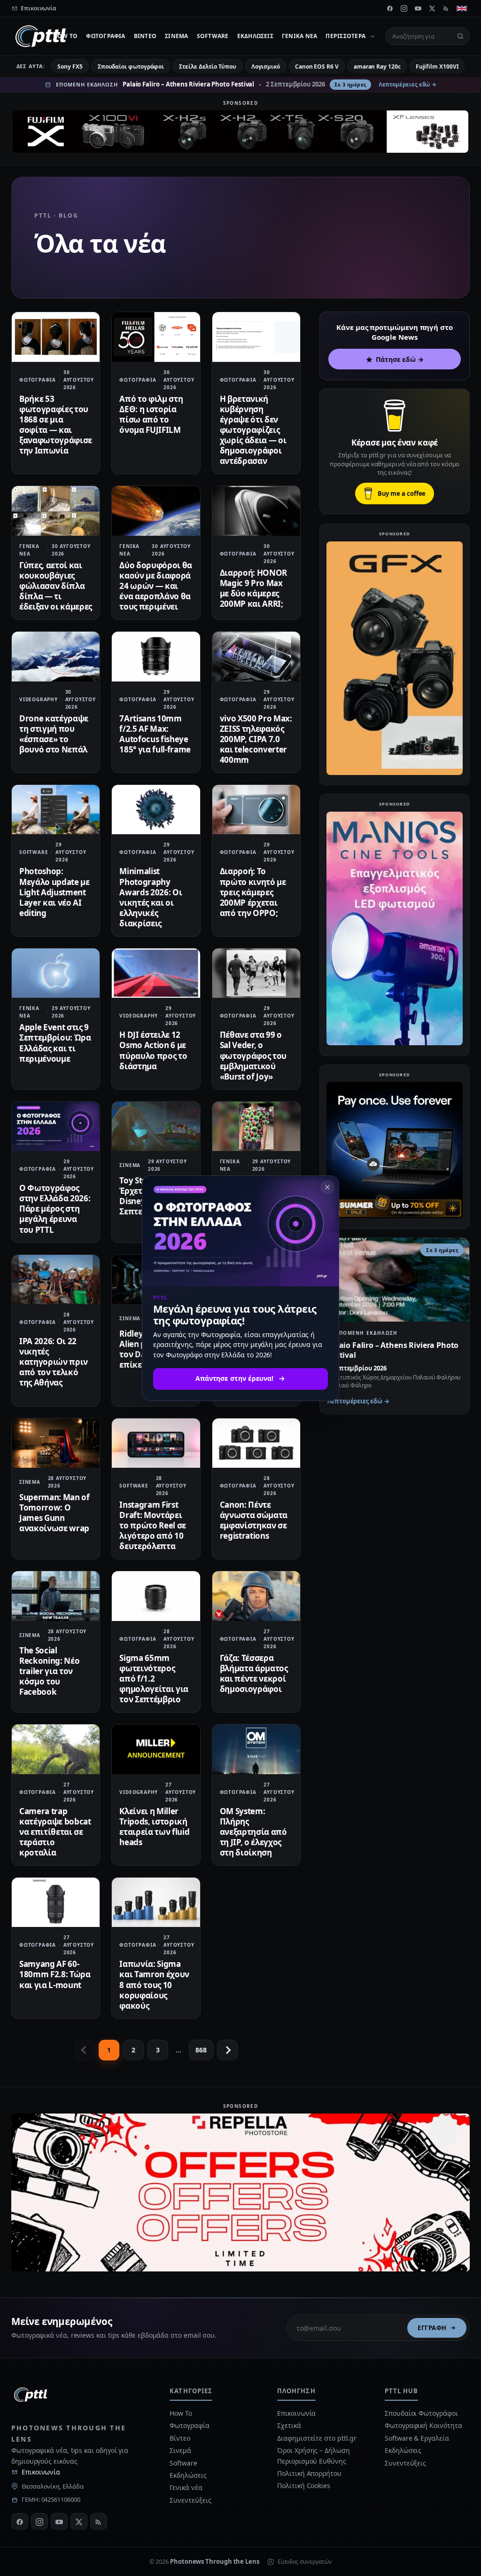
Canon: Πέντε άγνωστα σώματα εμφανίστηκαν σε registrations (254, 1520)
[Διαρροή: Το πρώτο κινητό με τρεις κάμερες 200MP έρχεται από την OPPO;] (256, 810)
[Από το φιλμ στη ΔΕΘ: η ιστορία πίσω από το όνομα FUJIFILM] (156, 337)
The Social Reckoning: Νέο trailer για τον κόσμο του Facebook (49, 1671)
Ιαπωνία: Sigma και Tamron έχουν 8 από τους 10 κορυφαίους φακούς (154, 1985)
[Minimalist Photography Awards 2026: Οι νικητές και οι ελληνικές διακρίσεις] (156, 810)
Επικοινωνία (41, 2472)
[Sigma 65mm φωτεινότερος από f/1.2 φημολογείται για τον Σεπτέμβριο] (156, 1596)
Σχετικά (289, 2425)
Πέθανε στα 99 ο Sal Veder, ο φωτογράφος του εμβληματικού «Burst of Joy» (253, 1055)
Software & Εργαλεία (417, 2438)
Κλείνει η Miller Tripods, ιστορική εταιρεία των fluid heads (154, 1827)
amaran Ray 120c (377, 67)
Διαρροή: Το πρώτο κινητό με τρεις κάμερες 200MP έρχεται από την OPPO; (253, 892)
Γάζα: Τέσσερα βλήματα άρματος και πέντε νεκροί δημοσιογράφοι (254, 1673)
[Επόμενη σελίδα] (227, 2050)
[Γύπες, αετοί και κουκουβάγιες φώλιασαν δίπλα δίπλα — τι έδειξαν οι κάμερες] (56, 511)
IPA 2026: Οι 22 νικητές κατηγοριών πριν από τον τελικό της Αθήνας (54, 1362)
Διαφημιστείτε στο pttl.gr (317, 2438)
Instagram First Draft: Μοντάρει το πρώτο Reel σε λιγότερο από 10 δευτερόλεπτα (153, 1525)
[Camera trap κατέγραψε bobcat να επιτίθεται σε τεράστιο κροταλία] (56, 1749)
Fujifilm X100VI (437, 67)
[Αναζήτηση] (460, 36)
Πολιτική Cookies (304, 2486)
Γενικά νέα (299, 36)
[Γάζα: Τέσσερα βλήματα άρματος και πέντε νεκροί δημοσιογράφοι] (256, 1596)
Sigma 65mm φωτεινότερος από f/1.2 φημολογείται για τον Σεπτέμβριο (154, 1679)
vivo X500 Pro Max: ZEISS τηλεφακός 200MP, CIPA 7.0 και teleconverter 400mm (256, 739)
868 (201, 2050)
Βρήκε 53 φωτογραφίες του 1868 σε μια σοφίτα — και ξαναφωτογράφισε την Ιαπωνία (56, 425)
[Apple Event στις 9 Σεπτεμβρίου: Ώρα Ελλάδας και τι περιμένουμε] (56, 973)
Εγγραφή (432, 2328)
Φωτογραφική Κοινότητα (423, 2425)
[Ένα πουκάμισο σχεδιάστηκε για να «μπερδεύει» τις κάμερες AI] (256, 1126)
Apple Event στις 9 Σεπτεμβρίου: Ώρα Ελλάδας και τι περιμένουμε (55, 1043)
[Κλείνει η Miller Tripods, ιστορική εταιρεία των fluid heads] (156, 1749)
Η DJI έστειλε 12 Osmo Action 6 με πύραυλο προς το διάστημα (153, 1050)
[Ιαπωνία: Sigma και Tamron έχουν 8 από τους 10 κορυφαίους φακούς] (156, 1902)
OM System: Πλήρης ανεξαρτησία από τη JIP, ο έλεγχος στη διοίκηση (253, 1832)
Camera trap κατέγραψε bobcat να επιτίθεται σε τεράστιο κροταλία (55, 1832)
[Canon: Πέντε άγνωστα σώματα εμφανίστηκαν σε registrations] (256, 1443)
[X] (432, 8)
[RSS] (446, 8)
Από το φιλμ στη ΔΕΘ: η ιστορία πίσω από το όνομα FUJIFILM (151, 414)
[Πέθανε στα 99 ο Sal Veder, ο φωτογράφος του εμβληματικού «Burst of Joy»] (256, 973)
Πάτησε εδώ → (400, 359)
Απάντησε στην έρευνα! (234, 1378)
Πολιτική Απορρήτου (310, 2473)
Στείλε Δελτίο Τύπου (207, 67)
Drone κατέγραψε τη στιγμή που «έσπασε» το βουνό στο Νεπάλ (54, 734)
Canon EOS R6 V (317, 67)
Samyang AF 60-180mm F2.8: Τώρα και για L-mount (55, 1974)
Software (213, 36)
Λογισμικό (266, 67)
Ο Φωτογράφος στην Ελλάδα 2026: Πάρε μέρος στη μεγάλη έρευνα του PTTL (55, 1209)
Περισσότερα (345, 36)
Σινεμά (176, 36)
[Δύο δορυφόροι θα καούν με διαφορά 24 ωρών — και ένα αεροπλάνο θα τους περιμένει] (156, 511)
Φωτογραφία (105, 36)
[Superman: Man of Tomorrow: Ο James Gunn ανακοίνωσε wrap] (56, 1443)
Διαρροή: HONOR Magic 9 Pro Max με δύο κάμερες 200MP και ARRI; (253, 588)
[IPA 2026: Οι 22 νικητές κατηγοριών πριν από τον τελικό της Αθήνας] (56, 1280)
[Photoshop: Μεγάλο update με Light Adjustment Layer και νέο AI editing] (56, 810)
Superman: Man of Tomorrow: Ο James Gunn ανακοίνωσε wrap (54, 1513)
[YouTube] (418, 8)
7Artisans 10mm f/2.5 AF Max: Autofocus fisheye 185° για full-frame (155, 734)
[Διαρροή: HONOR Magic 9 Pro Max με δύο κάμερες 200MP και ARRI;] (256, 511)
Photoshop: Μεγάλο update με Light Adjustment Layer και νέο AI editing (54, 892)
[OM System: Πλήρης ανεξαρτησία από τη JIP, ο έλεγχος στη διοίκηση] (256, 1749)
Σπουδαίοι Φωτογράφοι (421, 2413)
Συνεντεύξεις (190, 2500)
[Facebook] (390, 8)
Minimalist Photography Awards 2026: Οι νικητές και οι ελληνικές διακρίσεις (151, 897)
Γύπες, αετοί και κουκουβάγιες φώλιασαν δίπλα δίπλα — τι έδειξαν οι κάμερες (56, 586)
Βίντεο (145, 36)
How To (65, 36)
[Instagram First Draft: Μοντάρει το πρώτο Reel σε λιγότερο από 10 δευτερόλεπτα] (156, 1443)
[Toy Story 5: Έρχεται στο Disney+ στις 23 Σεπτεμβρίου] (156, 1126)
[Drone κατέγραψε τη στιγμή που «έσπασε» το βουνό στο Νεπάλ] (56, 656)
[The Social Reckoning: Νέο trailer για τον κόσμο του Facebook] (56, 1596)
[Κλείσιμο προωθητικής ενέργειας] (327, 1187)
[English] (462, 8)
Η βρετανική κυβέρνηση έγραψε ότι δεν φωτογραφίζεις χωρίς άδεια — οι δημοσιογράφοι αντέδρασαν (253, 430)
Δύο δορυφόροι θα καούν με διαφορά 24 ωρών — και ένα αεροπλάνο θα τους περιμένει (156, 586)
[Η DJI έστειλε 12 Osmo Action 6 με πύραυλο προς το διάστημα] (156, 973)
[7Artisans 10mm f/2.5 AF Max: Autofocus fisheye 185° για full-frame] (156, 656)
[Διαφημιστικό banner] (240, 132)
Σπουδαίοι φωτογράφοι (131, 67)
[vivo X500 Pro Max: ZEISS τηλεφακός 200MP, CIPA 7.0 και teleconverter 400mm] (256, 656)
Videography (39, 699)
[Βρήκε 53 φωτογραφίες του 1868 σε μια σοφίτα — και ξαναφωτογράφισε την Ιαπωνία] (56, 337)
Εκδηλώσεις (255, 36)
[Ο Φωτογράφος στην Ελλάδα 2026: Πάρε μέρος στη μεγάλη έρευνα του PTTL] (56, 1126)
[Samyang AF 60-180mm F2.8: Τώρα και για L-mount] (56, 1902)
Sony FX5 (70, 67)
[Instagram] (404, 8)
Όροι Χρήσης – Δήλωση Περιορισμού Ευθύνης (313, 2455)
